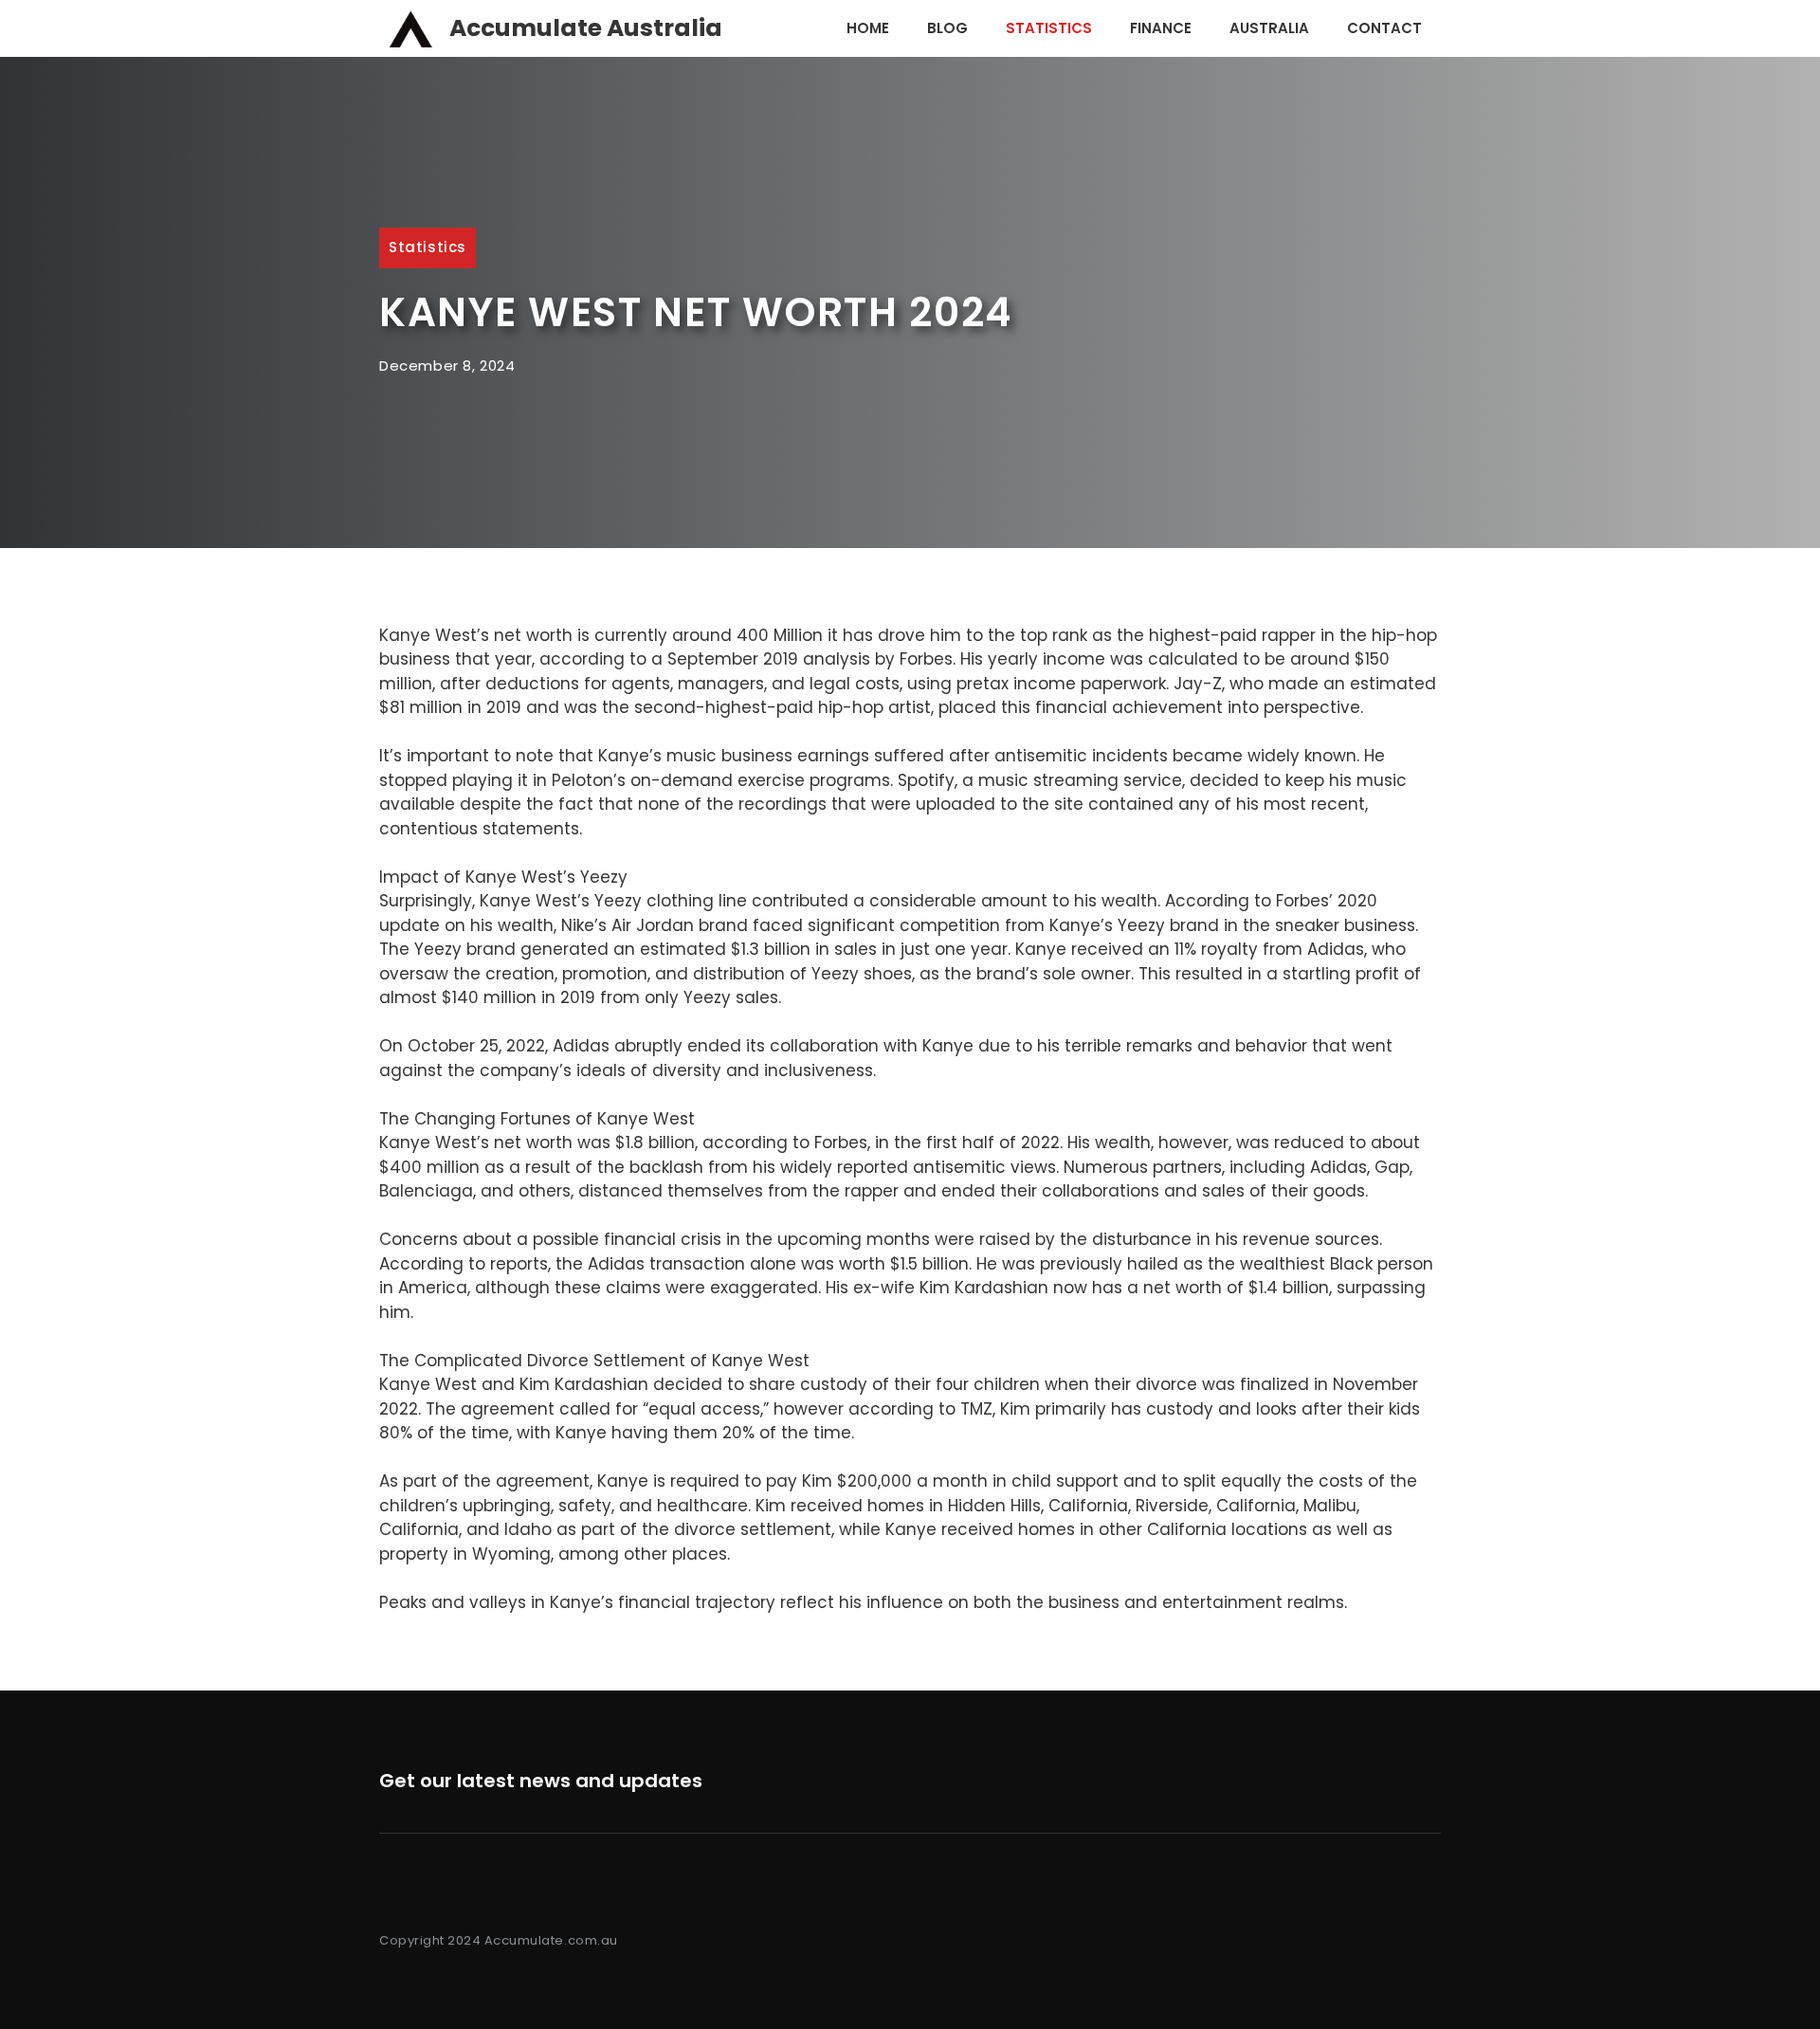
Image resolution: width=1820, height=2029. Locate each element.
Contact (1384, 28)
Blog (947, 28)
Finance (1161, 28)
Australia (1269, 28)
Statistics (1049, 28)
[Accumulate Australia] (409, 28)
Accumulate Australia (586, 28)
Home (868, 28)
